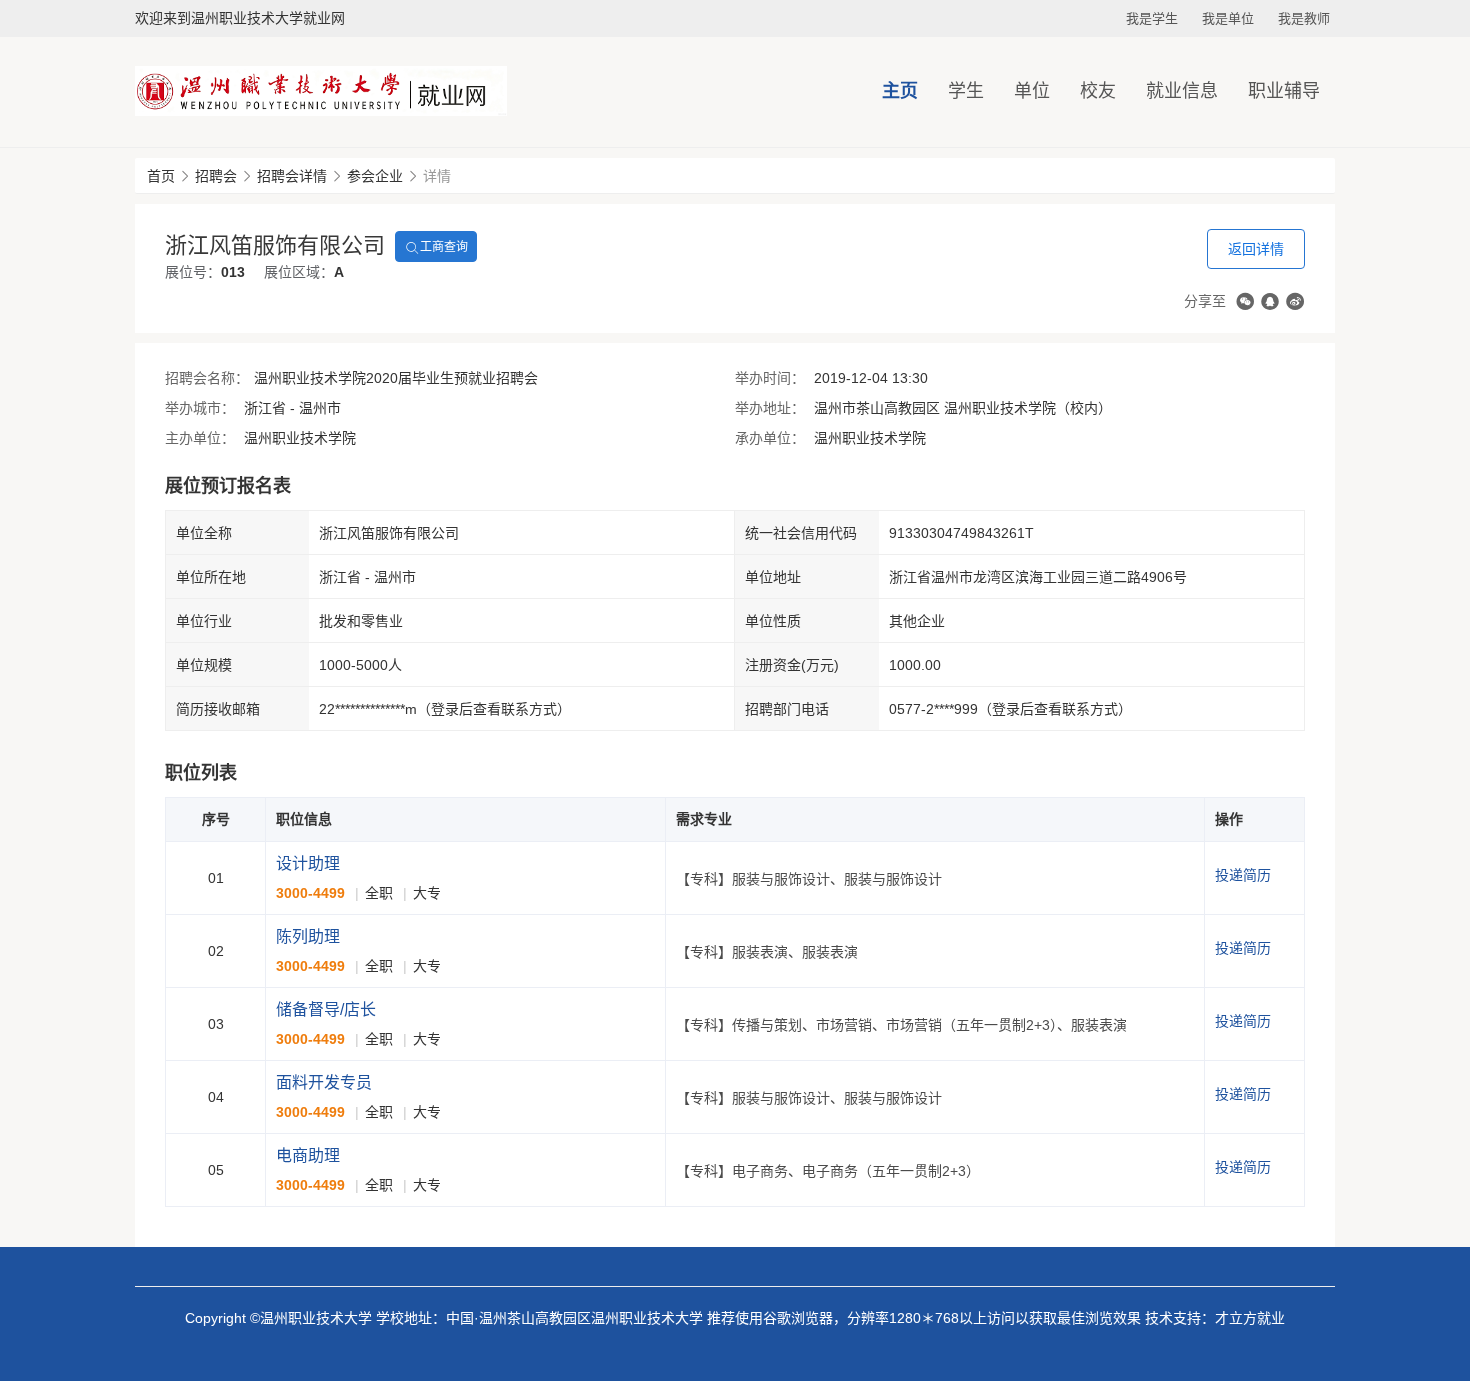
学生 (966, 91)
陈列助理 (308, 936)
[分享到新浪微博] (1295, 301)
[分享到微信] (1245, 301)
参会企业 (375, 176)
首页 (161, 176)
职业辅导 (1284, 91)
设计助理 (308, 863)
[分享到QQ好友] (1270, 301)
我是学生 (1152, 18)
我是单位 (1228, 18)
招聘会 (216, 176)
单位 (1032, 91)
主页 (900, 91)
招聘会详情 (292, 176)
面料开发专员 (324, 1082)
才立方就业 (1250, 1318)
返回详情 (1256, 249)
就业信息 (1182, 91)
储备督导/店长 (326, 1009)
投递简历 (1243, 875)
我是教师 (1304, 18)
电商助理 (308, 1155)
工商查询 (444, 247)
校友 (1098, 91)
